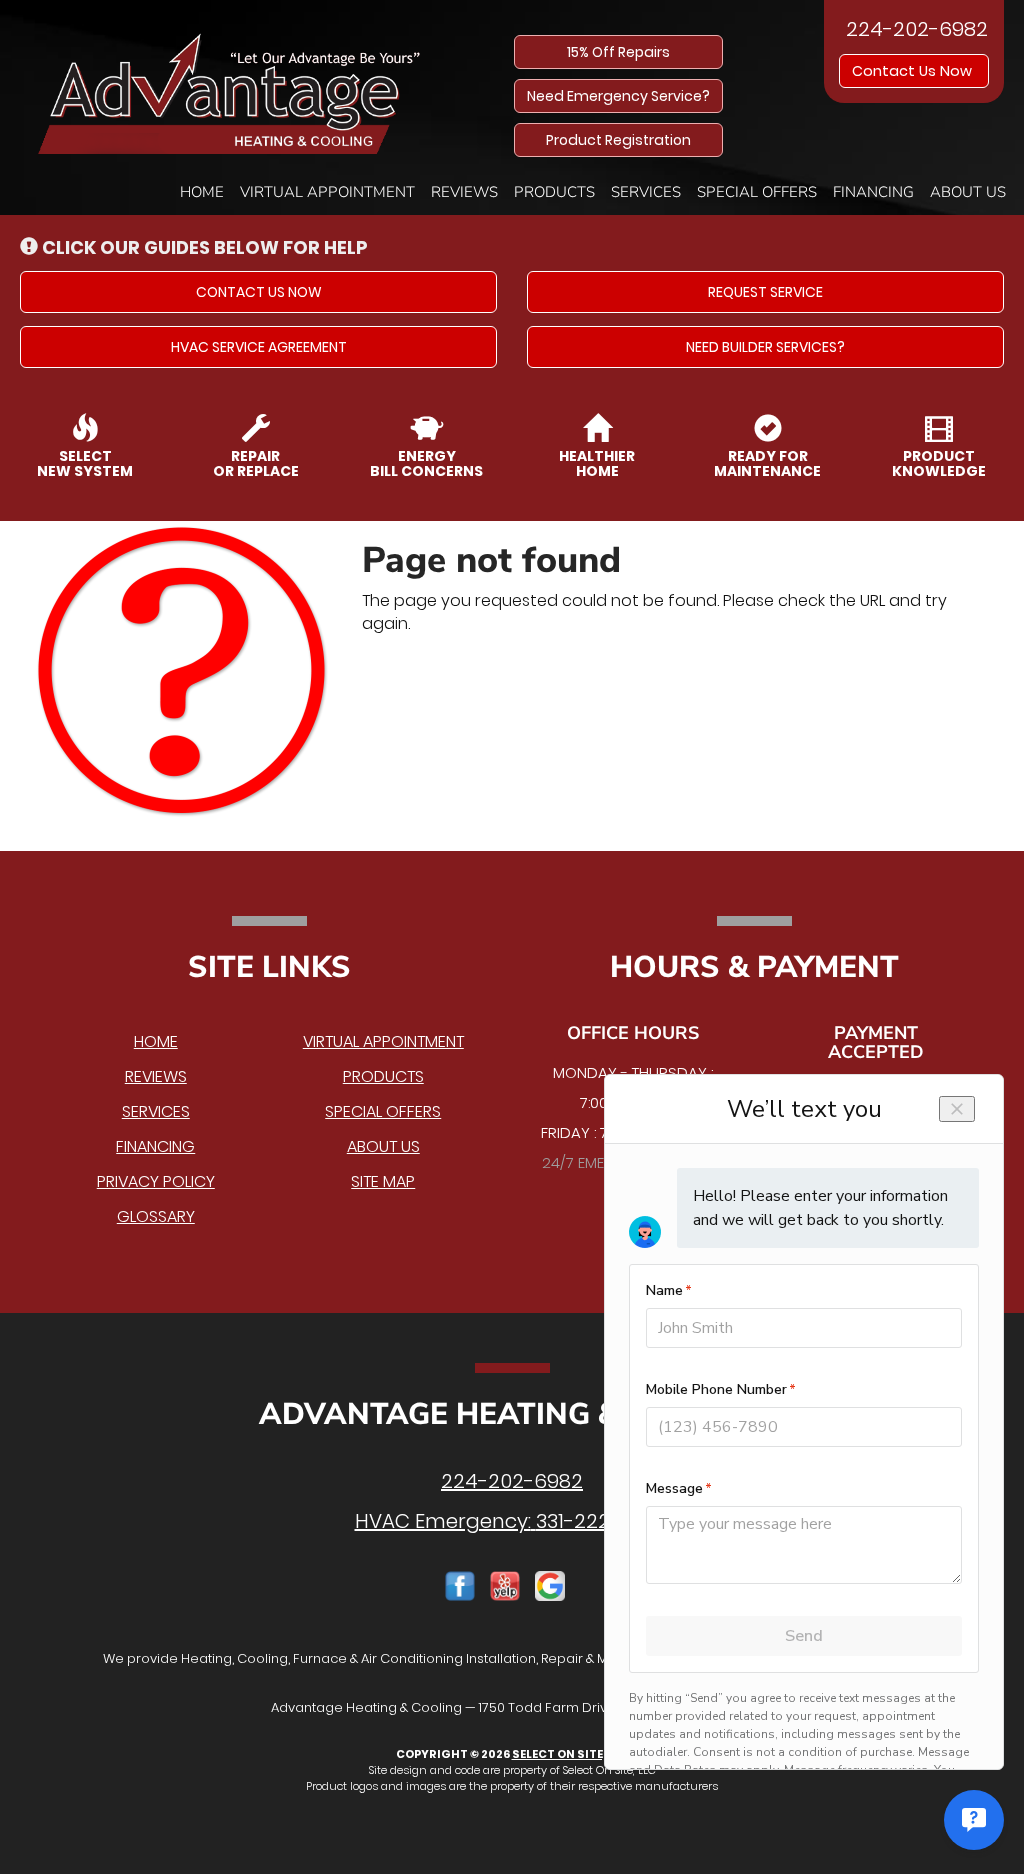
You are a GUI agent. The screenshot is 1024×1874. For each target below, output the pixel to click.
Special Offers (757, 192)
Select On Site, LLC (570, 1754)
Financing (873, 192)
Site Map (383, 1181)
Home (202, 192)
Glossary (156, 1216)
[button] (258, 292)
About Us (968, 192)
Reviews (464, 192)
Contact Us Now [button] (914, 71)
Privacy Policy (156, 1181)
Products (554, 192)
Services (646, 192)
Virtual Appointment (327, 192)
